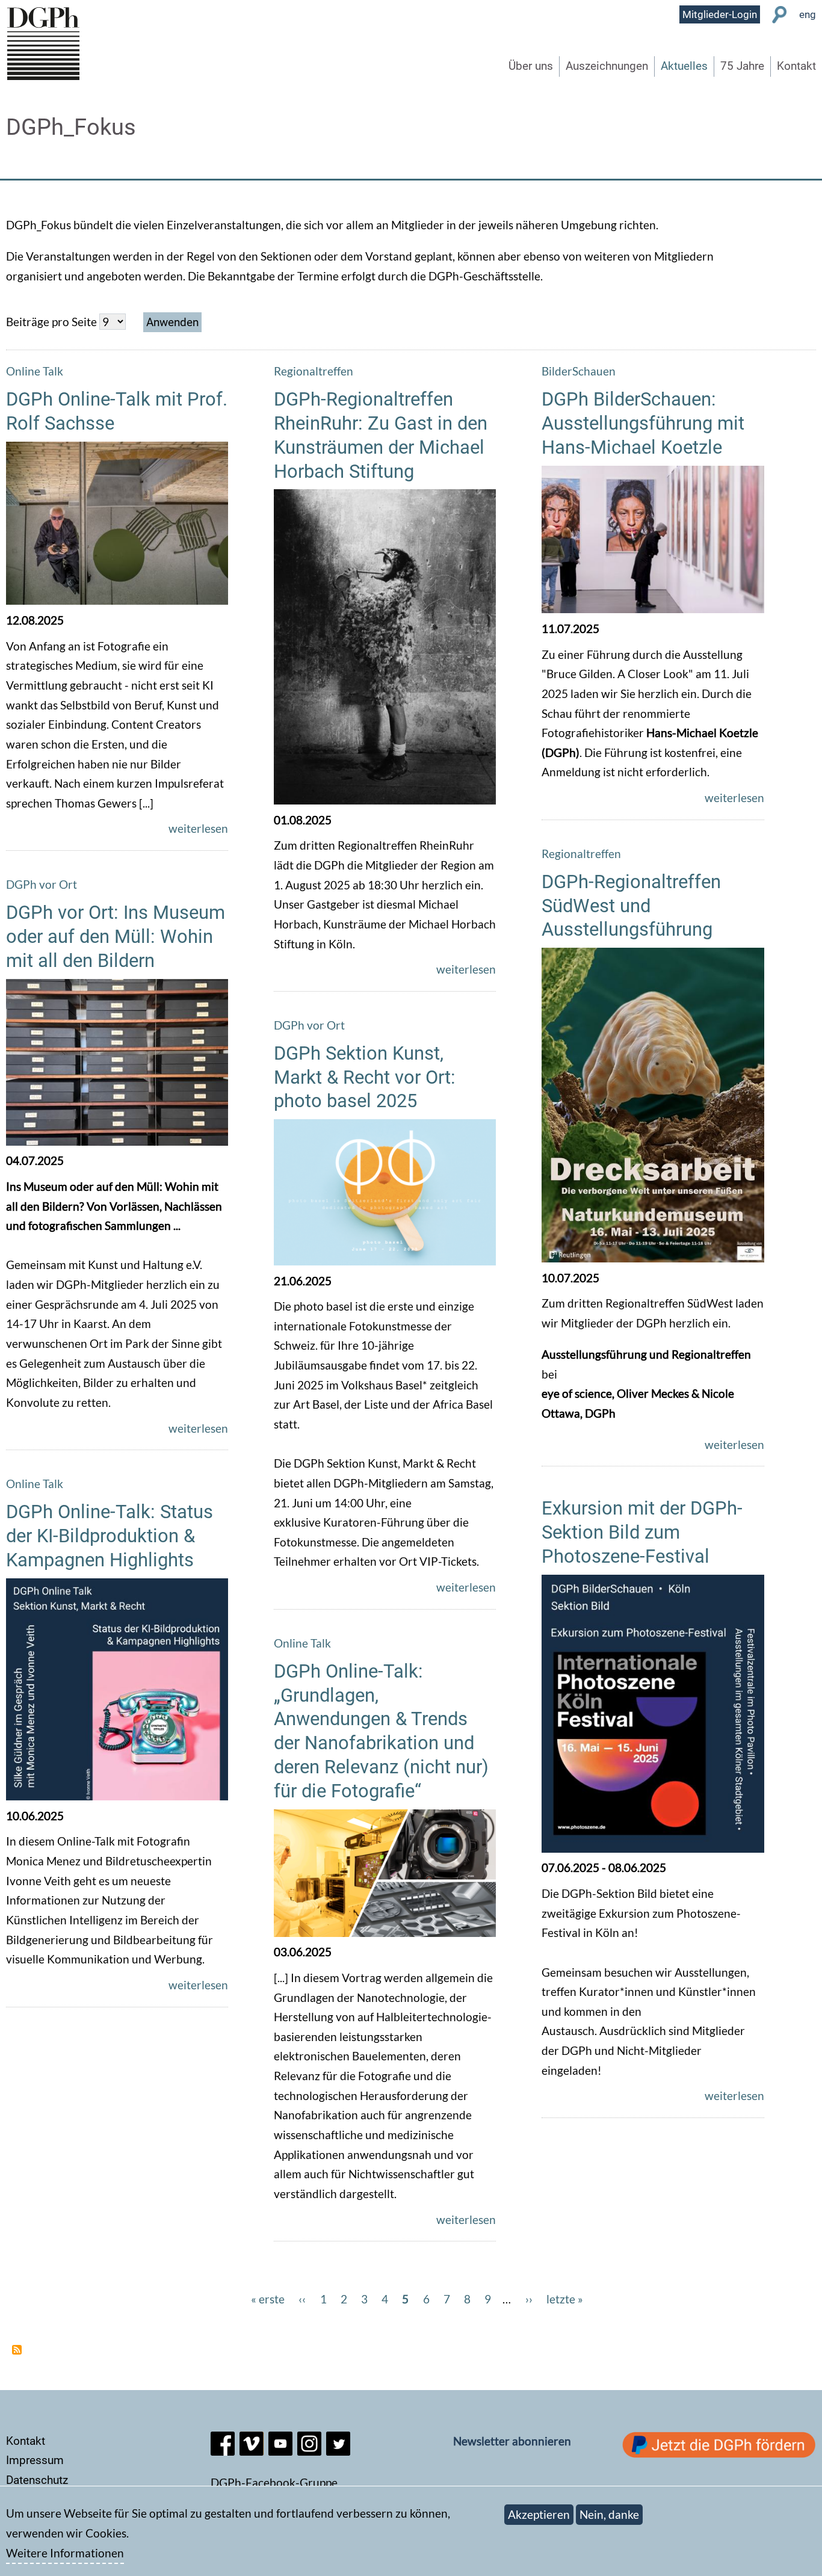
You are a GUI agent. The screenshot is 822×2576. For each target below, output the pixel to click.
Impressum (35, 2460)
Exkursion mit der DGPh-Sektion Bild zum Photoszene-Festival (642, 1532)
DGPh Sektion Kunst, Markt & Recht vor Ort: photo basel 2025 (365, 1077)
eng (808, 14)
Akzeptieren (539, 2514)
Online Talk (35, 371)
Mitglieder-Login (720, 14)
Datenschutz (37, 2480)
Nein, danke (609, 2514)
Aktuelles (684, 66)
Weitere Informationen (65, 2553)
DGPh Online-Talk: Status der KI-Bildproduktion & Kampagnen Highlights (110, 1536)
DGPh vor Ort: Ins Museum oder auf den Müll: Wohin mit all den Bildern (116, 937)
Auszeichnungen (607, 66)
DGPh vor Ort (42, 884)
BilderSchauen (579, 371)
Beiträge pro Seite (51, 322)
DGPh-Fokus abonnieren (17, 2350)
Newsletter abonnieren (512, 2441)
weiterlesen (198, 828)
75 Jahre (742, 66)
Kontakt (796, 66)
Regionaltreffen (314, 371)
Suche (780, 15)
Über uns (531, 66)
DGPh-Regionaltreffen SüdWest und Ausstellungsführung (631, 906)
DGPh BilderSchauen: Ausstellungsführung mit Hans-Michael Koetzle (643, 423)
